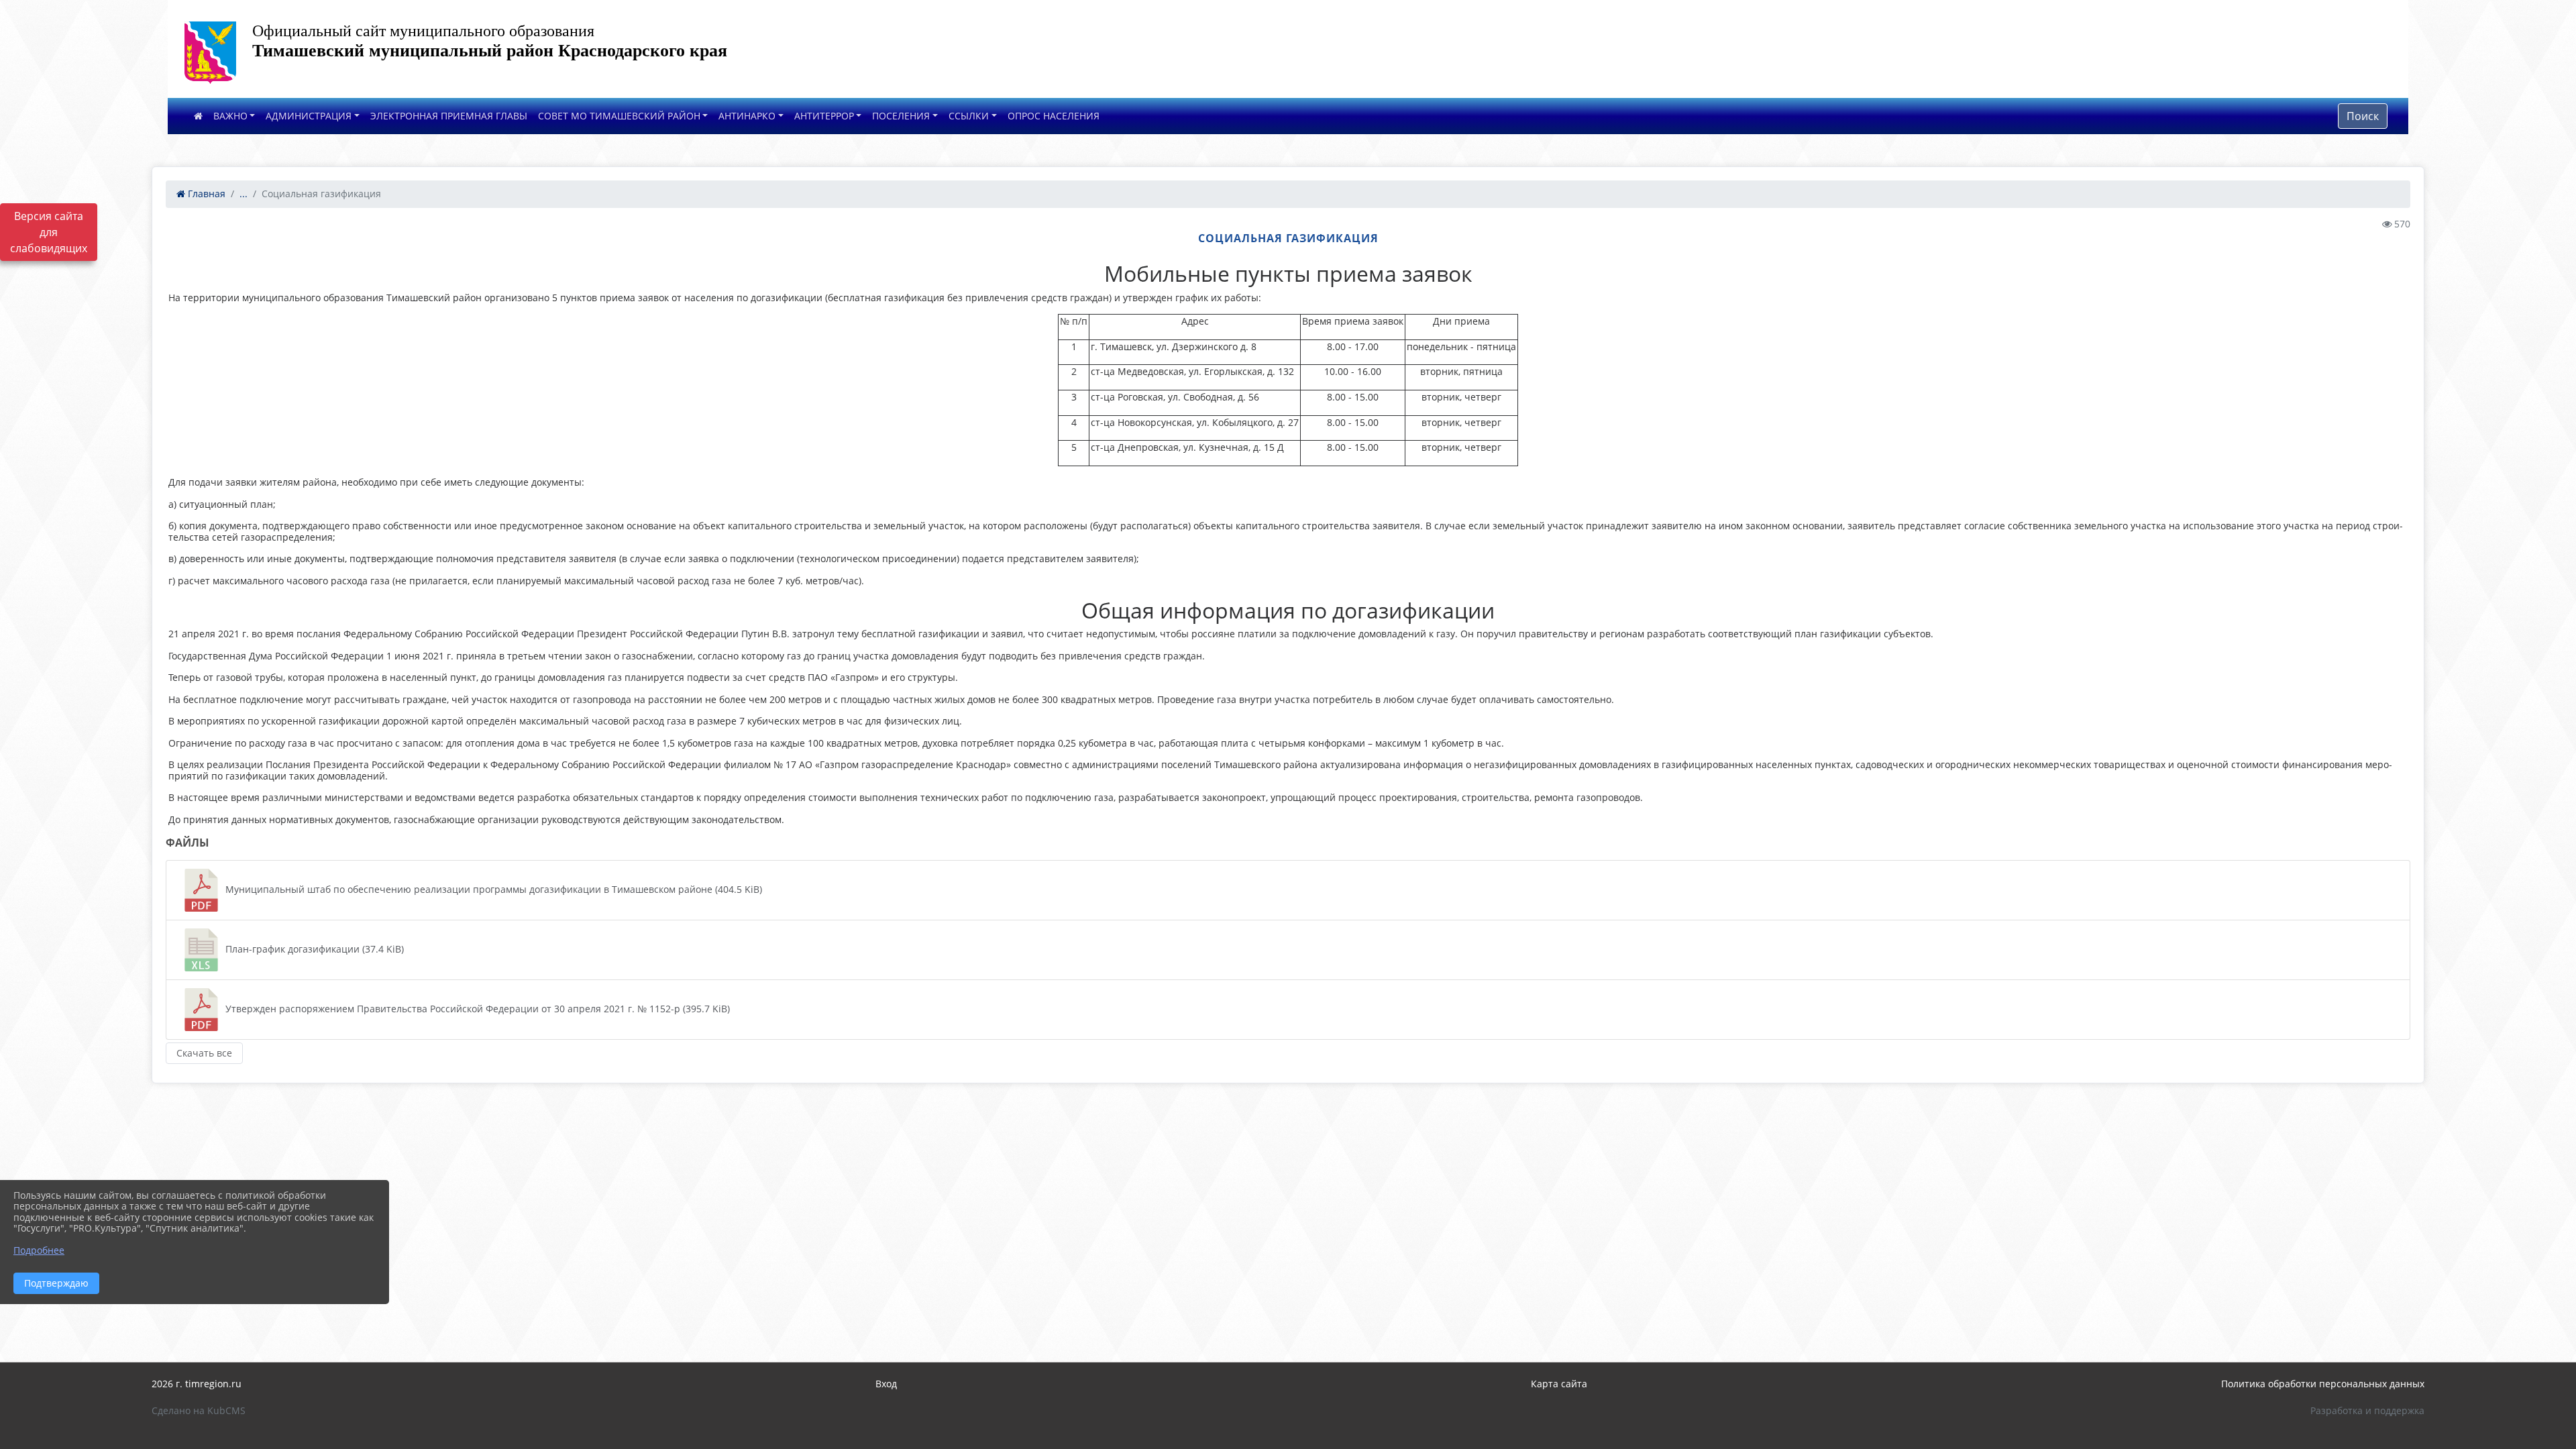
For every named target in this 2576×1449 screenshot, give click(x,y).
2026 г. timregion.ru (197, 1384)
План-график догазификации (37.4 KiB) (313, 949)
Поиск (2363, 116)
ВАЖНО (230, 116)
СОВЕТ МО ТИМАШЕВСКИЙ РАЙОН (619, 116)
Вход (886, 1384)
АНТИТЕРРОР (824, 116)
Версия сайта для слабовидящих (49, 232)
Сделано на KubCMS (199, 1410)
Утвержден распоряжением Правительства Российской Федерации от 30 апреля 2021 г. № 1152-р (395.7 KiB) (476, 1009)
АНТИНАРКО (747, 116)
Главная (205, 194)
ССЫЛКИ (969, 116)
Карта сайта (1559, 1384)
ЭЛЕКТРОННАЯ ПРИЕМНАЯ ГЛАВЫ (449, 116)
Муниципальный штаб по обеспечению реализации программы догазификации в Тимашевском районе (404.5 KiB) (492, 889)
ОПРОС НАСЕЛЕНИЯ (1054, 116)
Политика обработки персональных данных (2323, 1384)
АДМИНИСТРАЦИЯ (309, 116)
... (244, 194)
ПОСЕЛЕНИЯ (901, 116)
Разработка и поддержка (2367, 1410)
